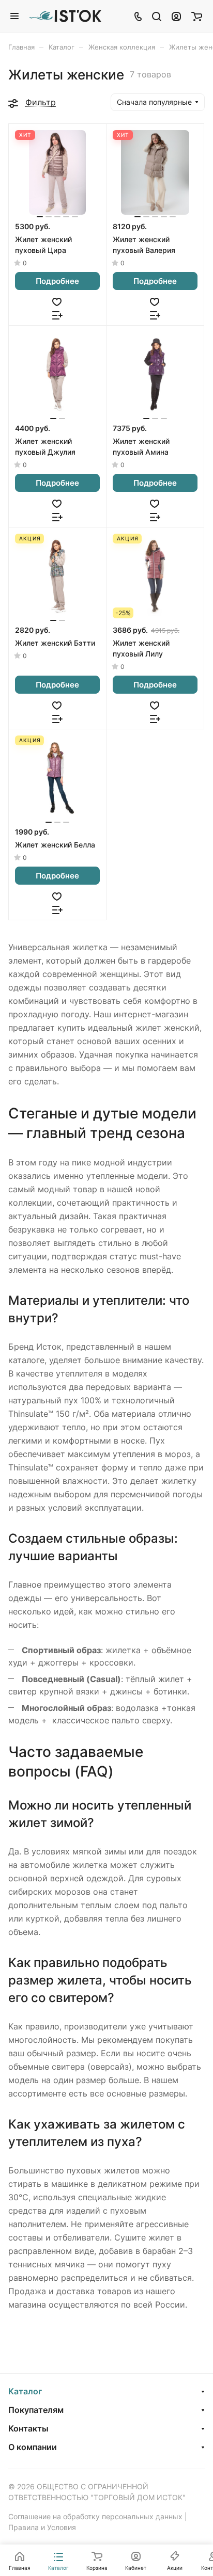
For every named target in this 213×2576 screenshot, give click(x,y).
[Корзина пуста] (197, 16)
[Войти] (176, 16)
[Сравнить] (57, 314)
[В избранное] (57, 301)
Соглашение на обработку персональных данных (95, 2516)
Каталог (25, 2391)
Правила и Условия (42, 2527)
